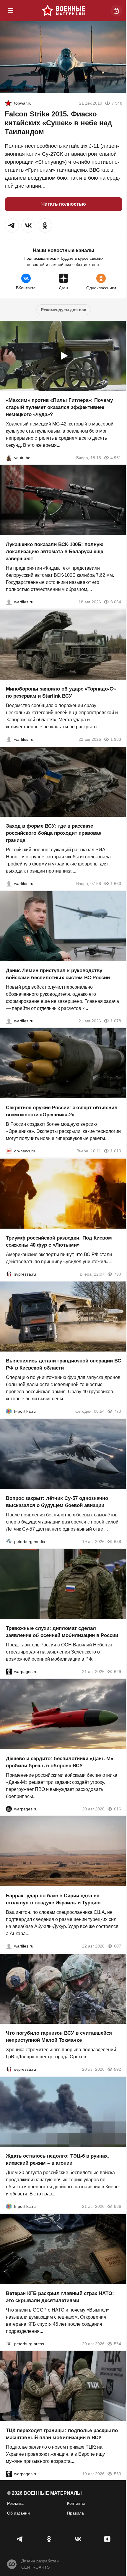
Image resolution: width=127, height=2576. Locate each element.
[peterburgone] (9, 1809)
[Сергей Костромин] (9, 602)
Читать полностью (64, 204)
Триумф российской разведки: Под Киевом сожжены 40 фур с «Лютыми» (59, 1241)
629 (118, 1672)
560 (118, 2474)
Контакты (76, 2503)
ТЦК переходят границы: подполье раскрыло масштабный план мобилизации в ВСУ (62, 2434)
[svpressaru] (9, 1274)
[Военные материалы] (63, 11)
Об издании (18, 2513)
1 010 (116, 1151)
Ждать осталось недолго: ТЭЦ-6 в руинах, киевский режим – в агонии (57, 2160)
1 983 (116, 739)
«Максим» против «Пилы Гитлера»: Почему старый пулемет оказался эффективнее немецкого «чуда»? (59, 407)
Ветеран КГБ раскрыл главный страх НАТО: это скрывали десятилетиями (60, 2297)
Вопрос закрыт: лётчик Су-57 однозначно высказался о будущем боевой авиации (57, 1501)
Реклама (15, 2503)
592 (118, 2069)
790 (118, 1274)
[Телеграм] (20, 2539)
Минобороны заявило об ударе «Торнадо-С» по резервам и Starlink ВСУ (61, 692)
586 (118, 2206)
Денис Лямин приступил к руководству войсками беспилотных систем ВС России (58, 974)
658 (118, 1541)
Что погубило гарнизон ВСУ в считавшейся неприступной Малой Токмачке (59, 2036)
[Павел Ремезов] (9, 883)
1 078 (116, 1021)
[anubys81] (9, 457)
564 (118, 2343)
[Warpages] (9, 1672)
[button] (12, 225)
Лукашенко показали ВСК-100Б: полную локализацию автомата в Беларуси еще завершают (55, 552)
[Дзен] (107, 2539)
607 (118, 1946)
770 (118, 1411)
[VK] (78, 2539)
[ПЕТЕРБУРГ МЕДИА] (9, 1541)
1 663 (116, 883)
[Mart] (8, 103)
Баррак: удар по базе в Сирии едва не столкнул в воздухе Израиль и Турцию (53, 1899)
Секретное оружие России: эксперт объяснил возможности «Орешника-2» (62, 1111)
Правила (75, 2513)
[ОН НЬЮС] (9, 1151)
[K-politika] (9, 1411)
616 (118, 1809)
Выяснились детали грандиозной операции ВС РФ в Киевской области (63, 1364)
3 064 (116, 602)
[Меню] (11, 11)
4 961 (116, 457)
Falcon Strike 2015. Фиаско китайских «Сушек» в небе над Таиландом (58, 123)
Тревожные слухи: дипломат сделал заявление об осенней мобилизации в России (62, 1632)
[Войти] (116, 11)
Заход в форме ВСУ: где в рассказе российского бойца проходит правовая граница (54, 833)
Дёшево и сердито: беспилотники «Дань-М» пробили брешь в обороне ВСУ (60, 1762)
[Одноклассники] (49, 2539)
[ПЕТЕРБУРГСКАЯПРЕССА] (9, 2343)
